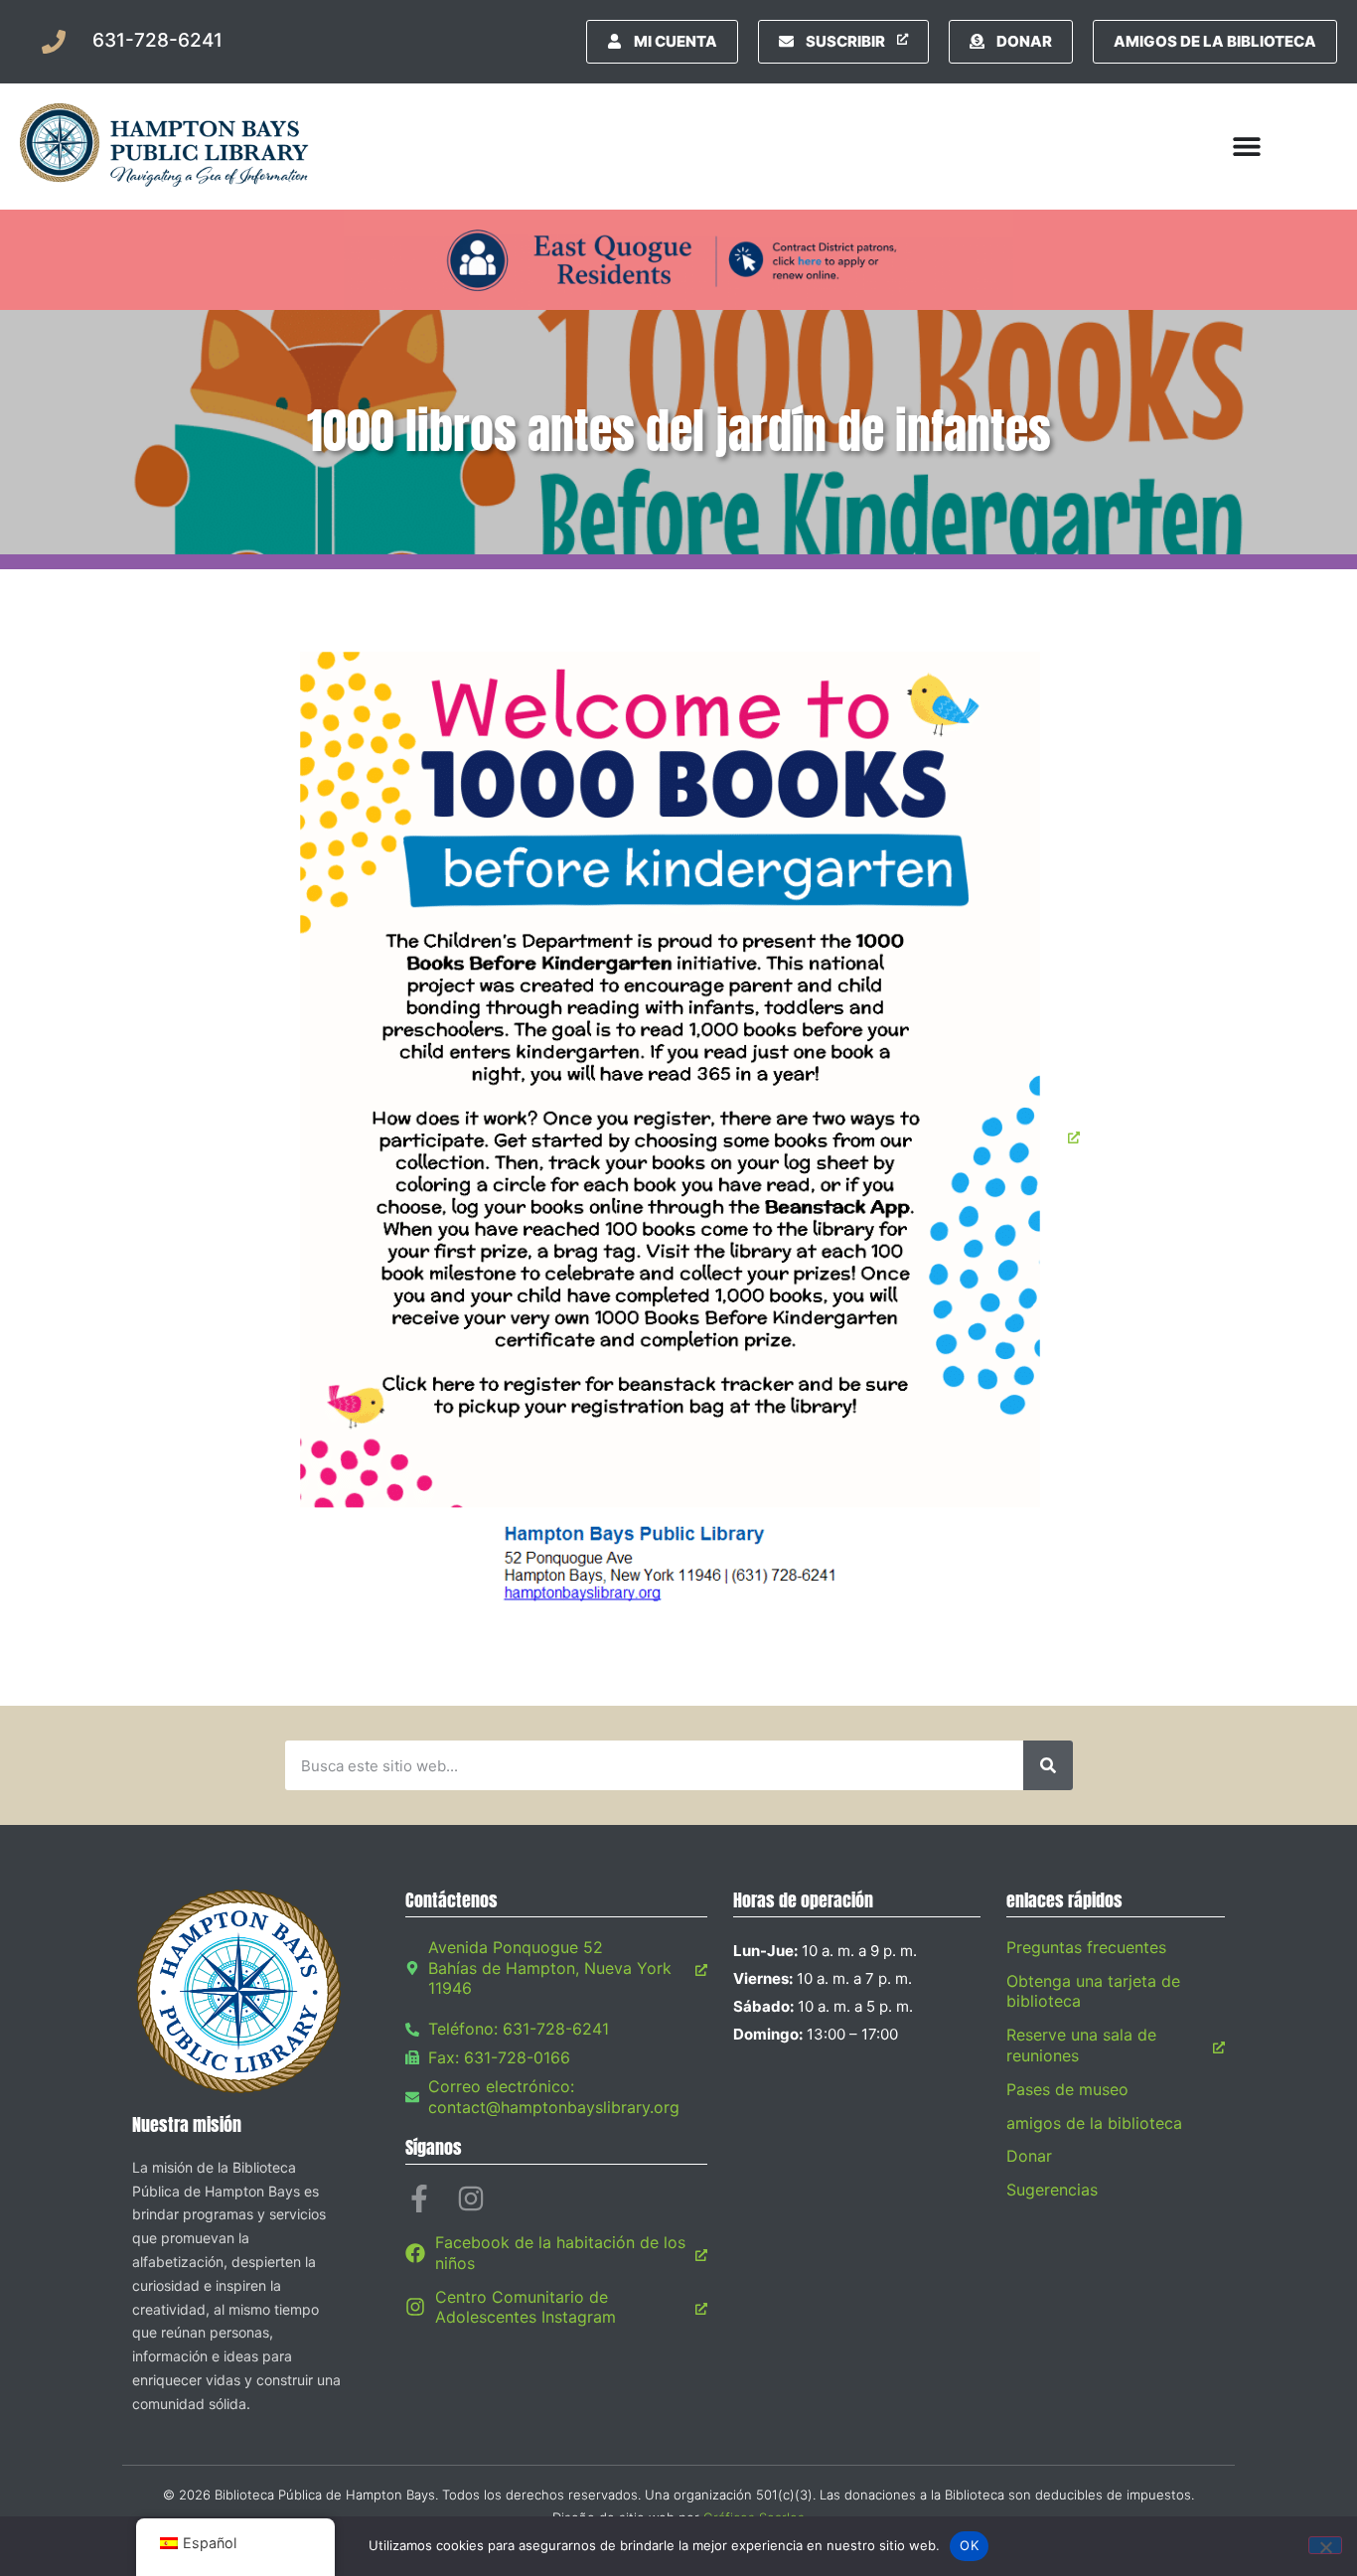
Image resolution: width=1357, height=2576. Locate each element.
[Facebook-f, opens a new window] (419, 2198)
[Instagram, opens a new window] (471, 2198)
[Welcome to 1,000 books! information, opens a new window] (678, 1137)
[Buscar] (1048, 1765)
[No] (1325, 2545)
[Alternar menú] (1247, 146)
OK (969, 2545)
